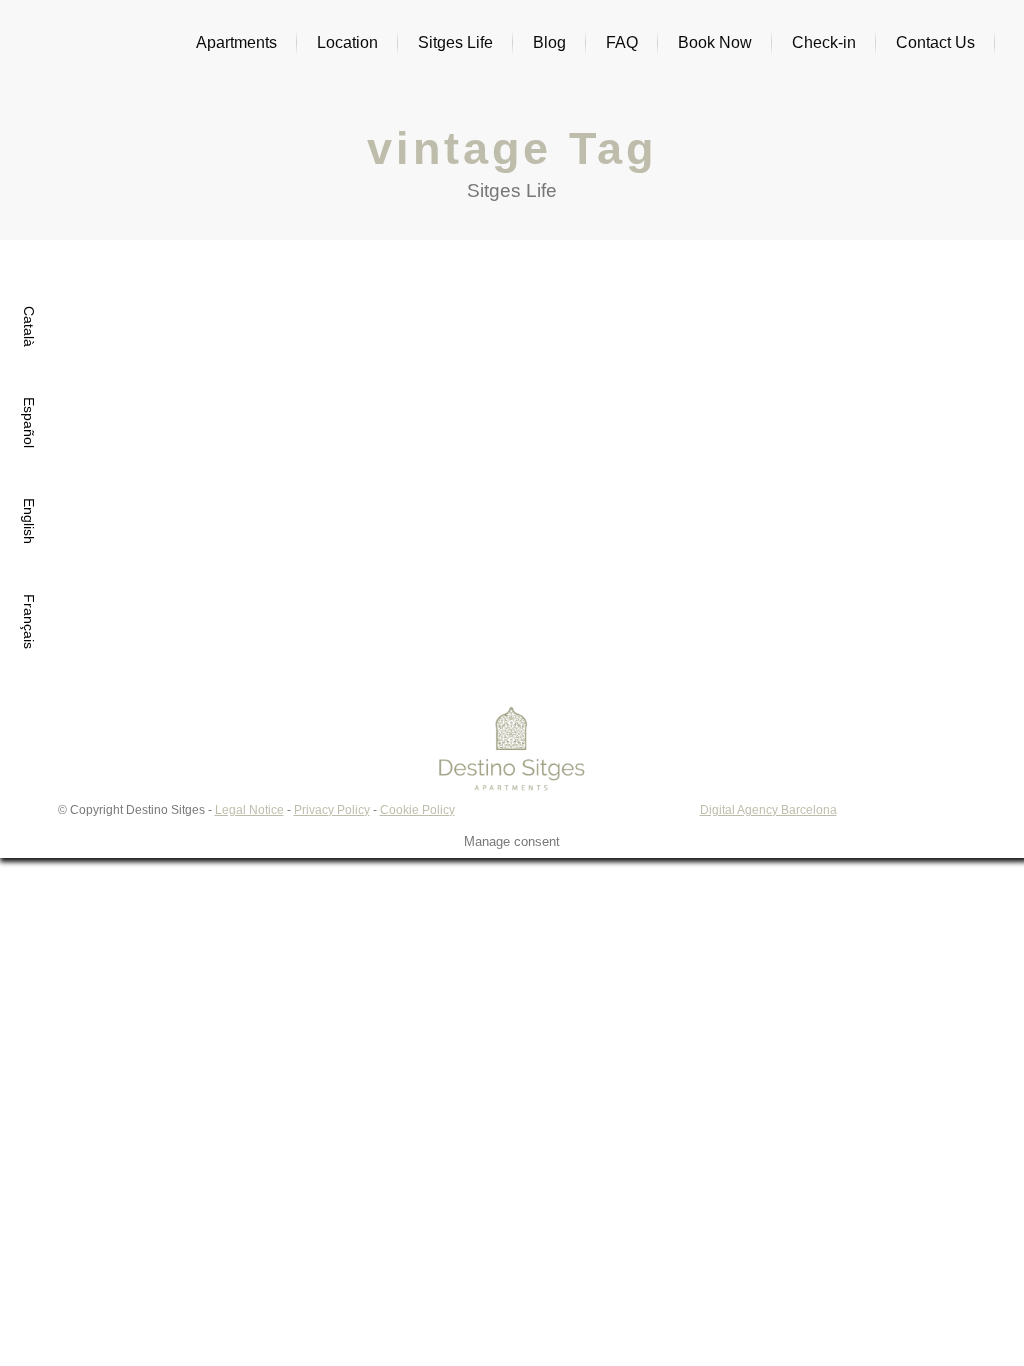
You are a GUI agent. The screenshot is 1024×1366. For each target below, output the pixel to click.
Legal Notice (249, 810)
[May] (490, 325)
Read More (68, 516)
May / (364, 440)
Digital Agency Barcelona (768, 810)
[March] (188, 330)
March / (78, 451)
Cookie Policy (417, 810)
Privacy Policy (332, 810)
